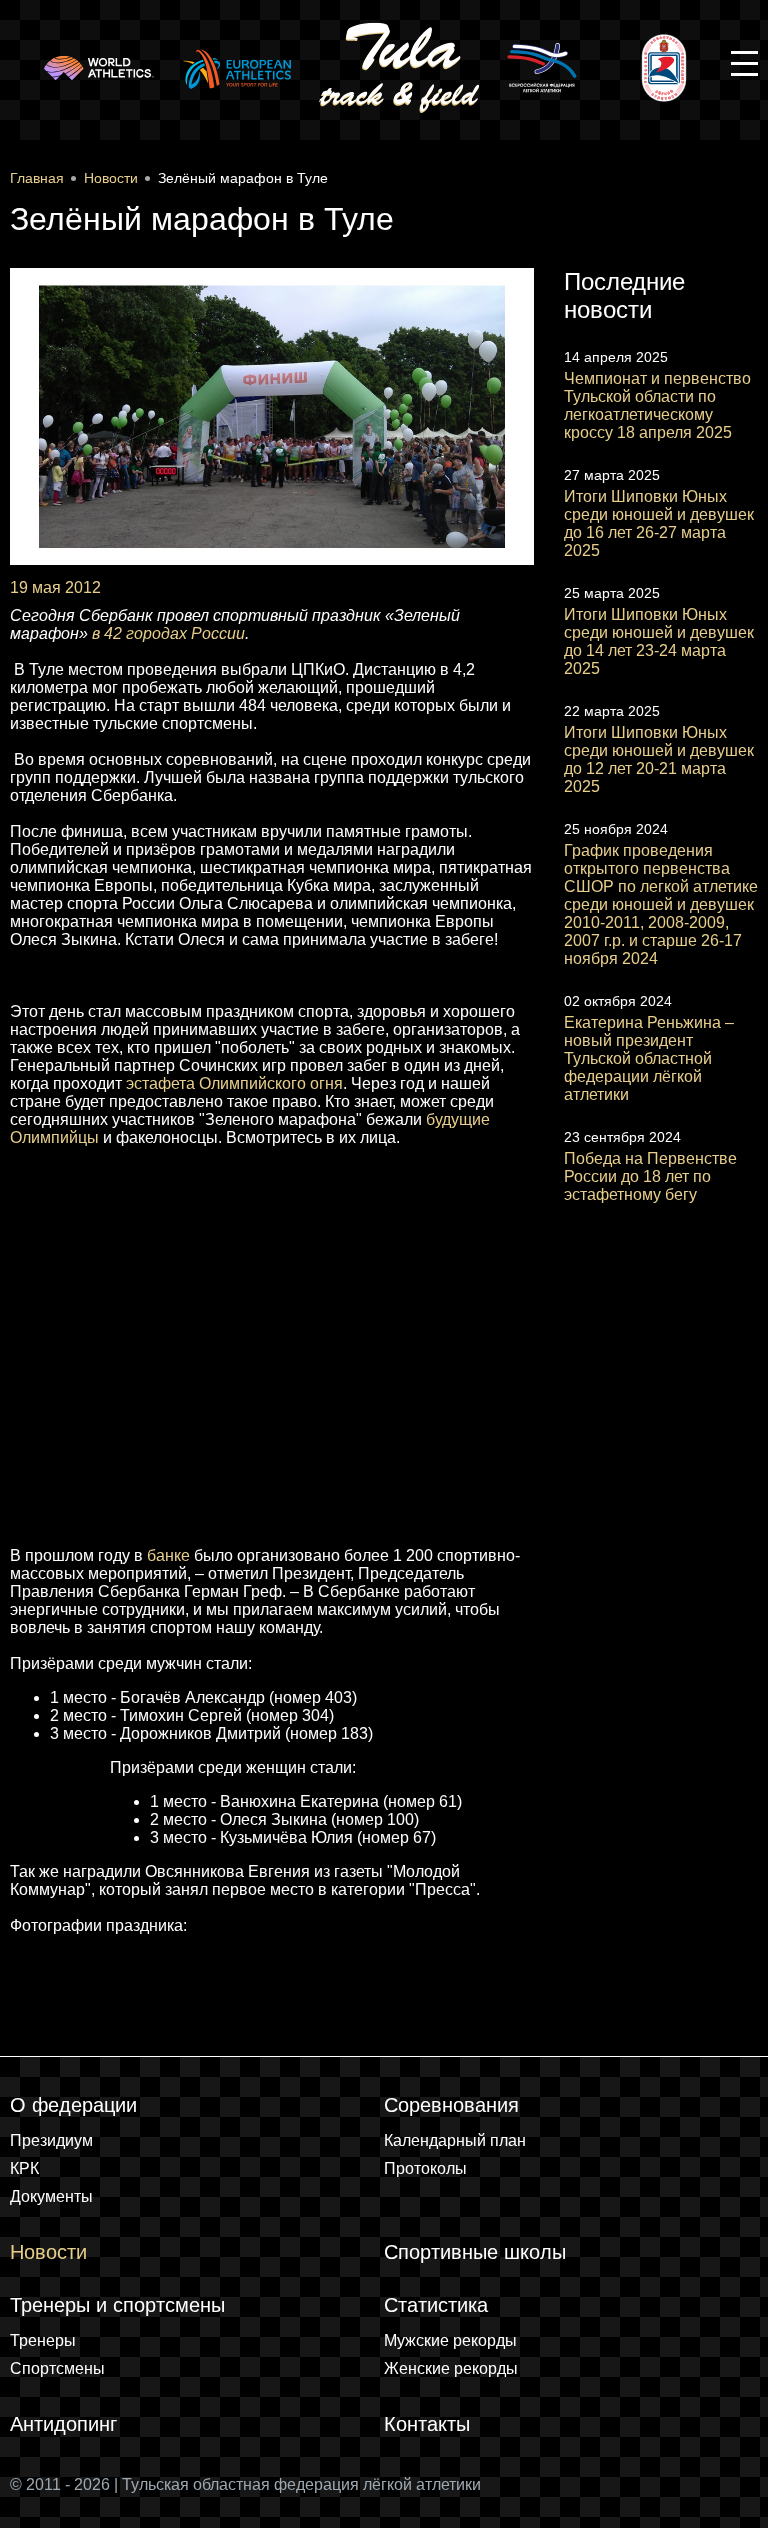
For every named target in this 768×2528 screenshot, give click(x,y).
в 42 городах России (168, 633)
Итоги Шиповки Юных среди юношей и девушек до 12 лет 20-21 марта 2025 (659, 759)
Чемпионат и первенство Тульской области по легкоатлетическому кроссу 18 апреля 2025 (657, 405)
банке (168, 1555)
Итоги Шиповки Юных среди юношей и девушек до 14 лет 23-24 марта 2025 (659, 641)
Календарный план (455, 2140)
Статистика (436, 2305)
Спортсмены (57, 2368)
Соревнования (451, 2105)
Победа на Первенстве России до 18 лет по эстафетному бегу (650, 1176)
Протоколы (425, 2168)
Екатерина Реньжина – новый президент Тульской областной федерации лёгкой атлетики (649, 1058)
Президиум (51, 2140)
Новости (48, 2252)
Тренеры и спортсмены (117, 2305)
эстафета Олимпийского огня (234, 1083)
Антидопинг (63, 2424)
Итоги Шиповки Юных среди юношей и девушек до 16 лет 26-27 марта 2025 (659, 523)
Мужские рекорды (450, 2340)
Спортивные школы (475, 2252)
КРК (24, 2168)
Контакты (427, 2424)
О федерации (73, 2105)
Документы (51, 2196)
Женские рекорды (451, 2368)
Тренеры (43, 2340)
